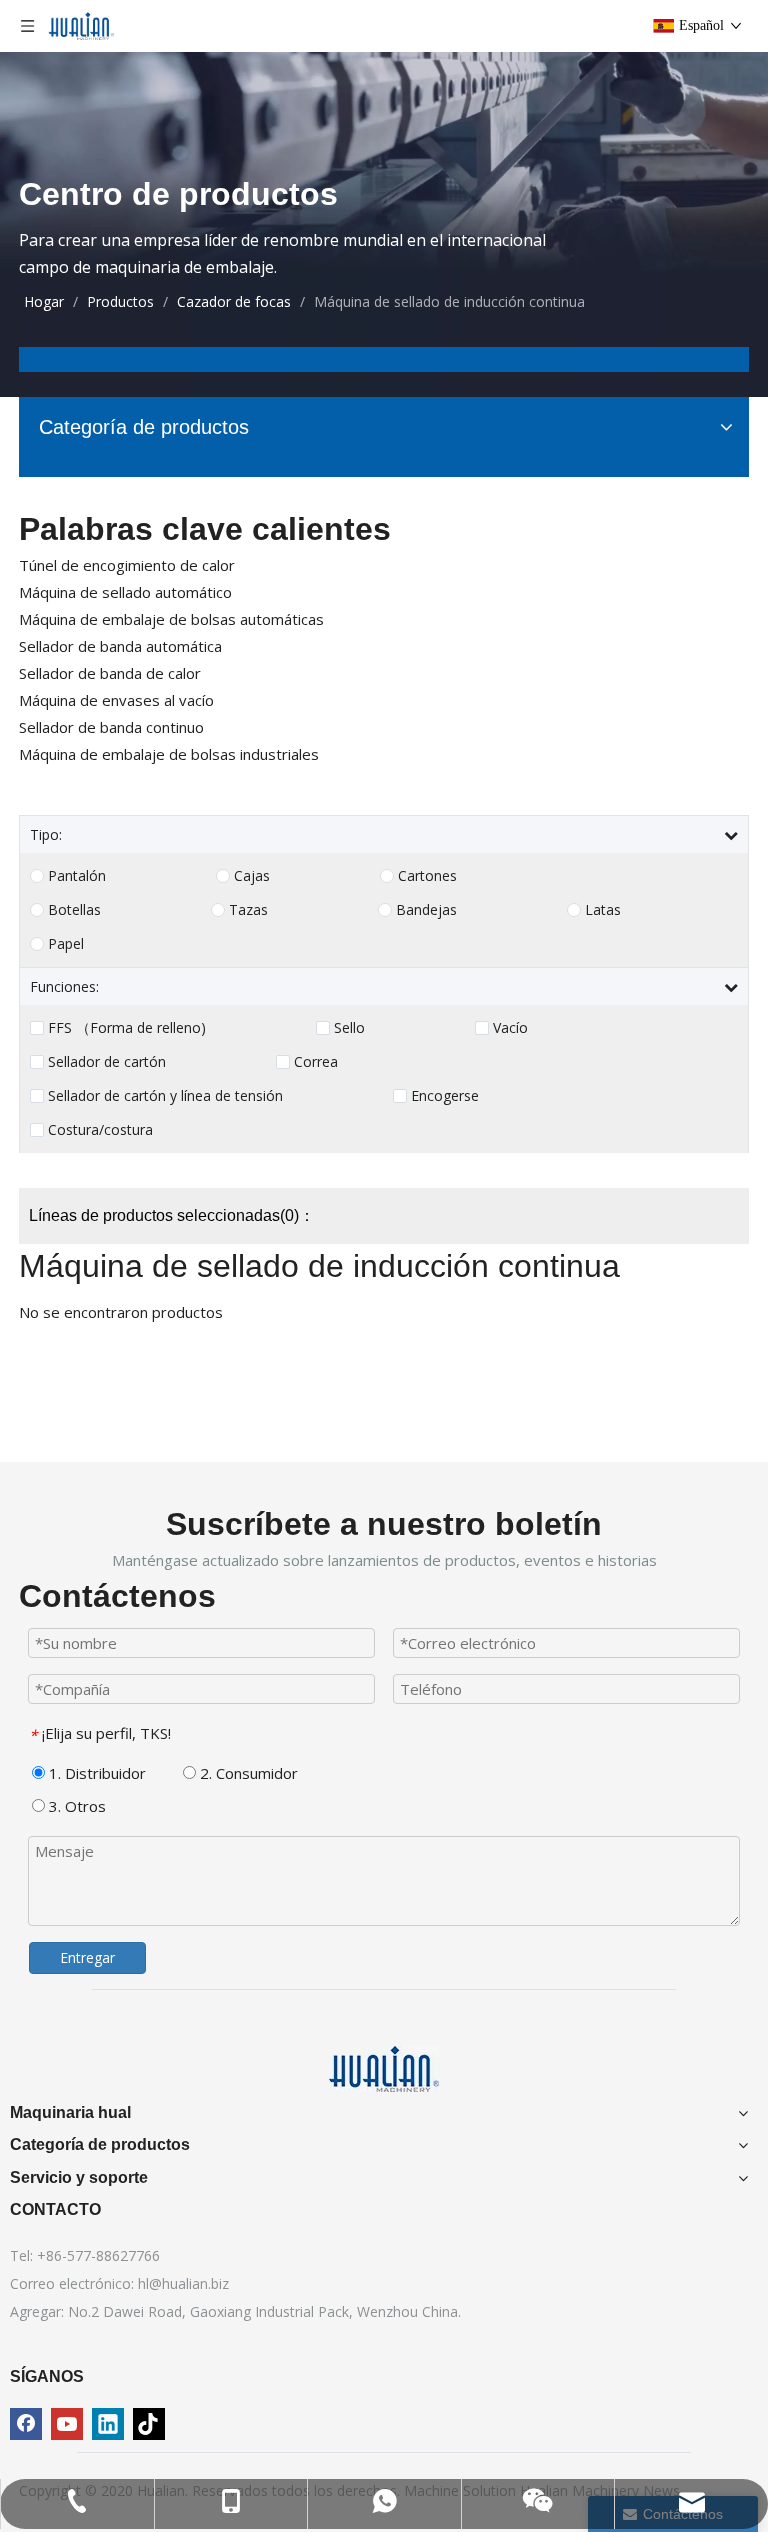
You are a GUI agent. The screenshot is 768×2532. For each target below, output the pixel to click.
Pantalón (77, 876)
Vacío (510, 1028)
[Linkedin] (108, 2424)
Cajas (252, 876)
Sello (349, 1028)
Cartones (427, 876)
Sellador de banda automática (120, 646)
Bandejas (426, 910)
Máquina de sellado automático (125, 592)
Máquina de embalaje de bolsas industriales (169, 754)
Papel (66, 944)
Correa (316, 1062)
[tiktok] (149, 2424)
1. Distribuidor (95, 1773)
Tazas (248, 910)
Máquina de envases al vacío (116, 700)
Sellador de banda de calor (110, 673)
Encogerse (445, 1096)
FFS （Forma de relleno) (127, 1028)
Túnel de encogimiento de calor (127, 565)
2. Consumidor (247, 1773)
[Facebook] (26, 2424)
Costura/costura (100, 1130)
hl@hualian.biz (183, 2283)
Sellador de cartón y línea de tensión (165, 1096)
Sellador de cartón (107, 1062)
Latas (603, 910)
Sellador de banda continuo (111, 727)
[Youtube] (67, 2424)
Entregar (87, 1957)
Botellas (74, 910)
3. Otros (75, 1806)
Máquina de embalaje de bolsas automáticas (171, 619)
